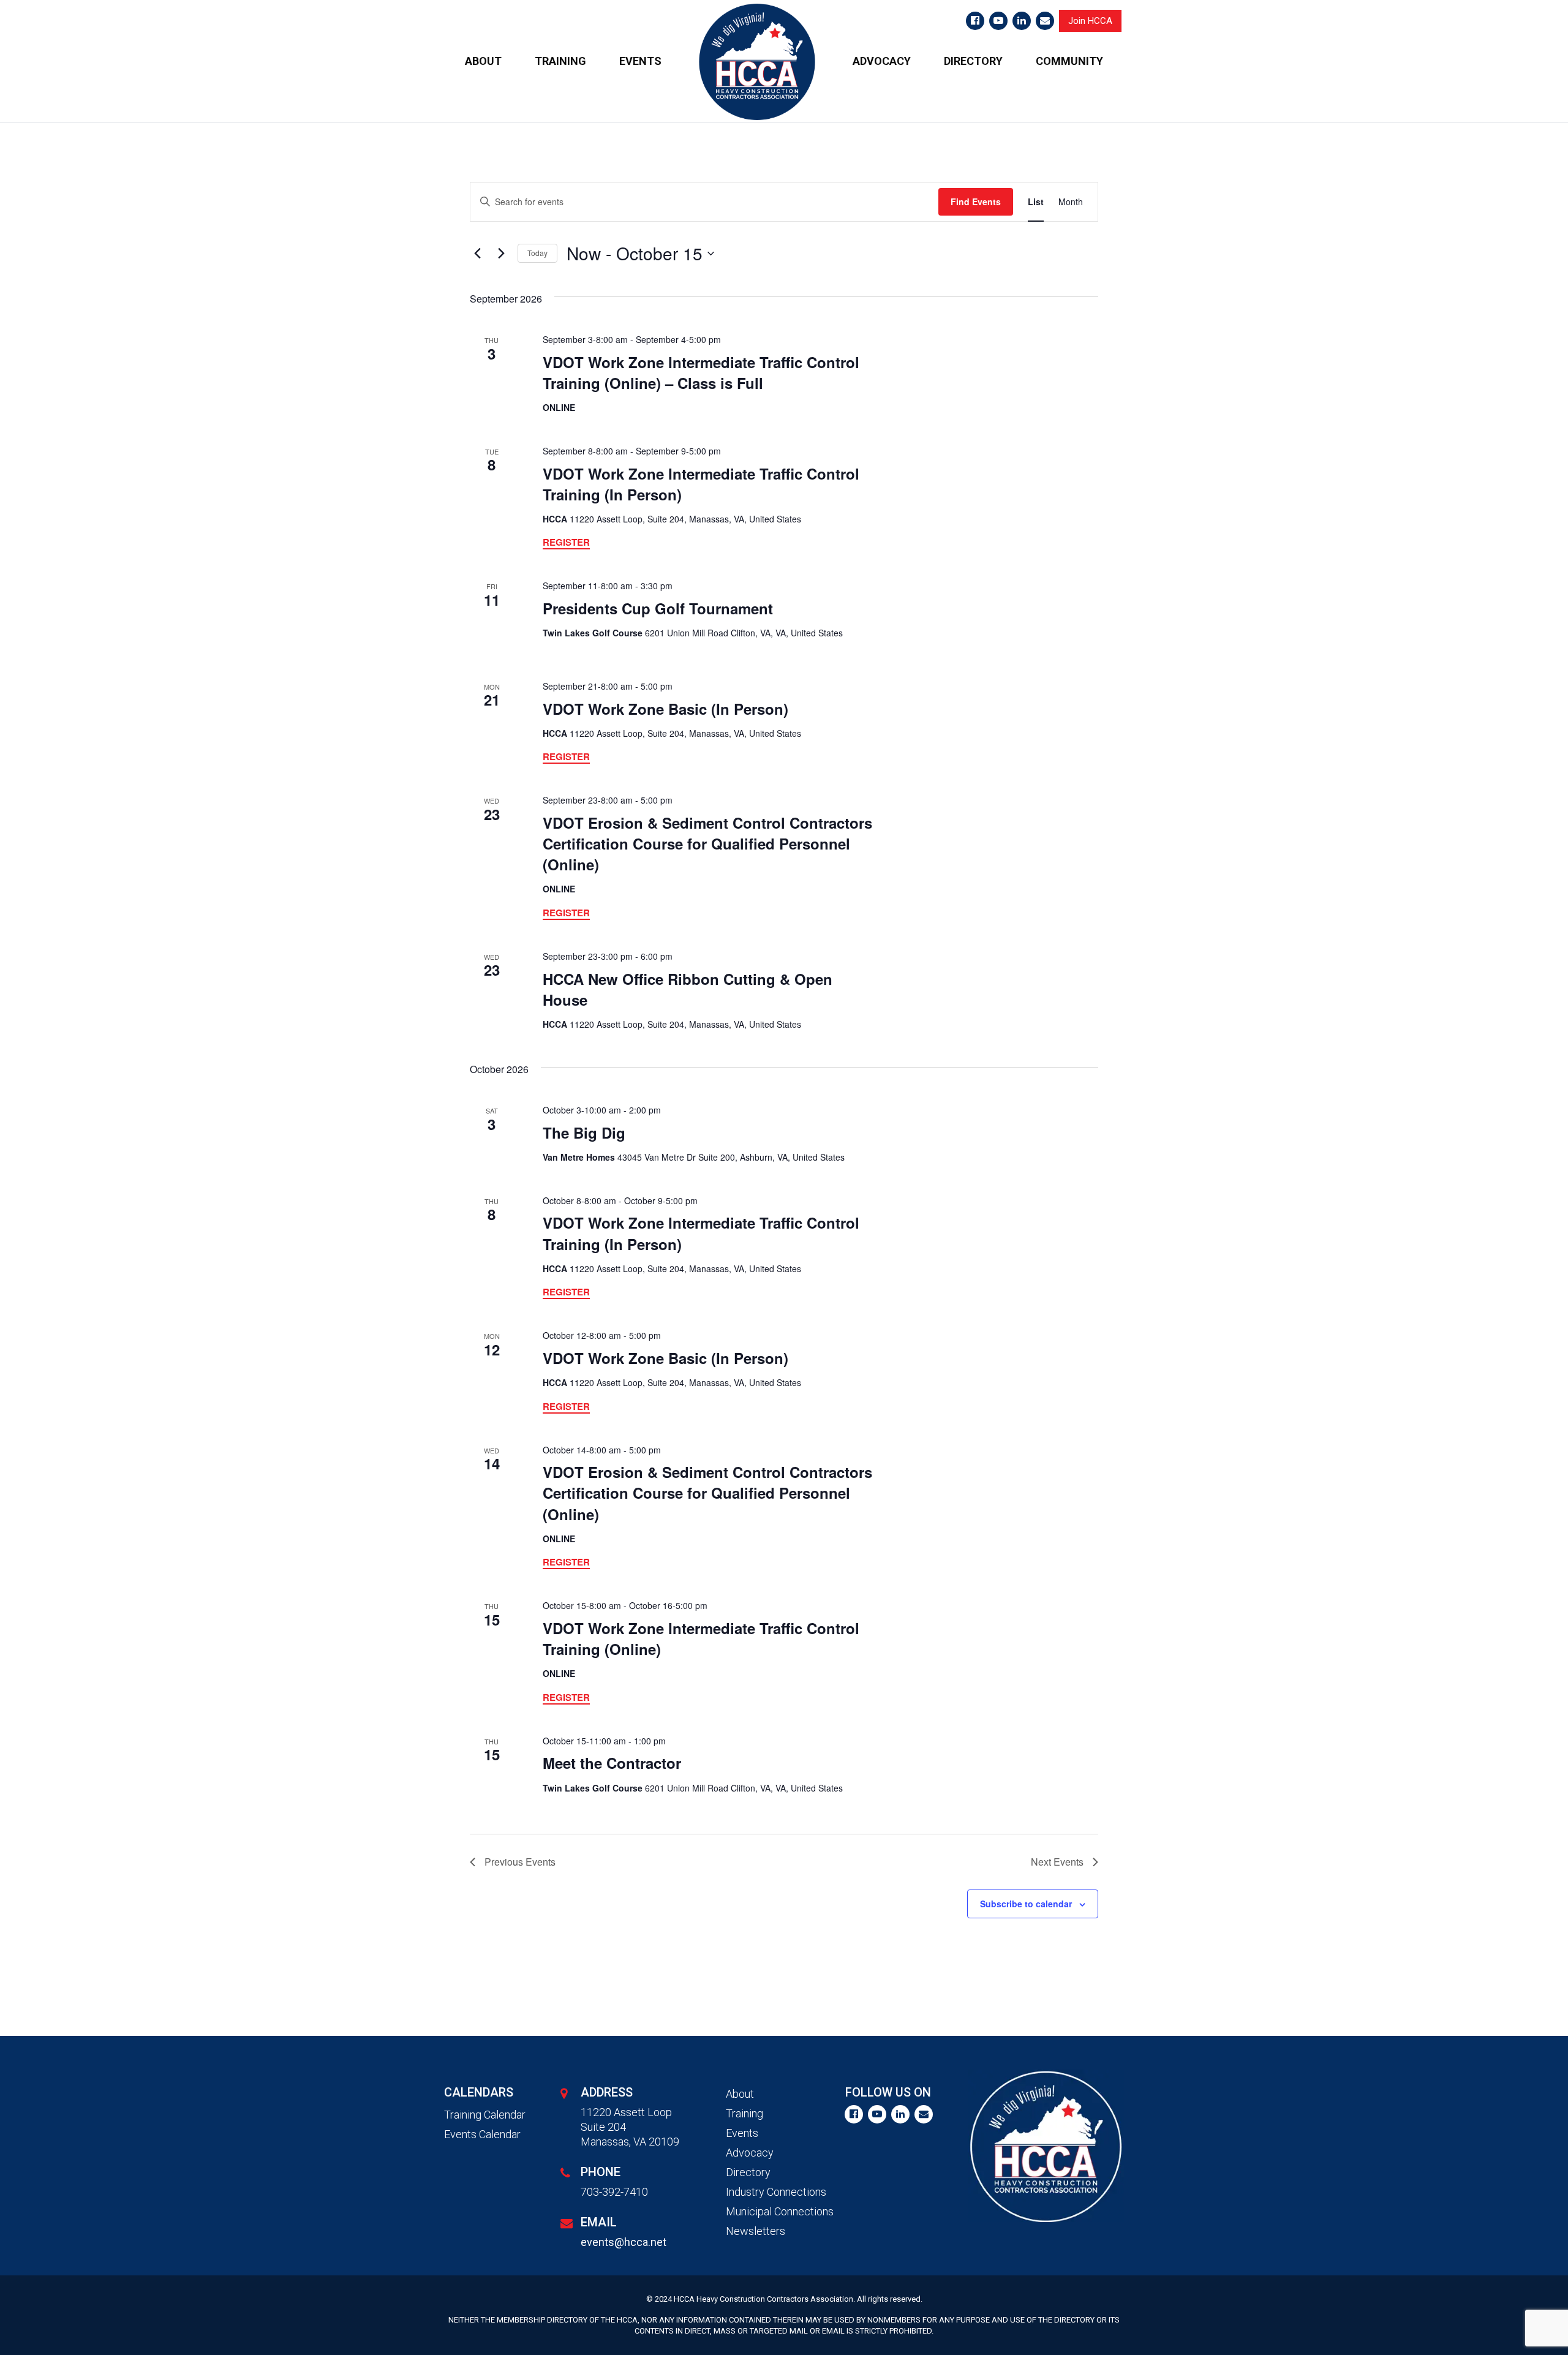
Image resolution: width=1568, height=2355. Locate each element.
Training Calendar (485, 2115)
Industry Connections (776, 2192)
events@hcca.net (624, 2242)
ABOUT (483, 61)
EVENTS (640, 61)
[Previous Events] (477, 254)
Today (537, 253)
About (740, 2094)
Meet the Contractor (612, 1763)
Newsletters (756, 2231)
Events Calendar (482, 2134)
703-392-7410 (614, 2192)
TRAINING (560, 61)
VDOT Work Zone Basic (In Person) (665, 709)
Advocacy (750, 2153)
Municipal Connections (780, 2211)
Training (744, 2113)
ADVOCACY (882, 61)
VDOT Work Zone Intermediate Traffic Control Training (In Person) (701, 484)
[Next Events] (501, 254)
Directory (748, 2172)
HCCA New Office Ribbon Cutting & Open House (688, 989)
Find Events (976, 202)
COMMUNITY (1069, 61)
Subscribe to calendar (1026, 1904)
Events (742, 2133)
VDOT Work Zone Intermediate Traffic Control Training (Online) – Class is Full (701, 372)
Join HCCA (1090, 21)
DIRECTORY (973, 61)
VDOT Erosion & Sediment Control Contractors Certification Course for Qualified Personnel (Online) (707, 843)
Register (566, 542)
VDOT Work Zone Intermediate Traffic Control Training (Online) (701, 1638)
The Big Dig (584, 1132)
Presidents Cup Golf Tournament (658, 608)
